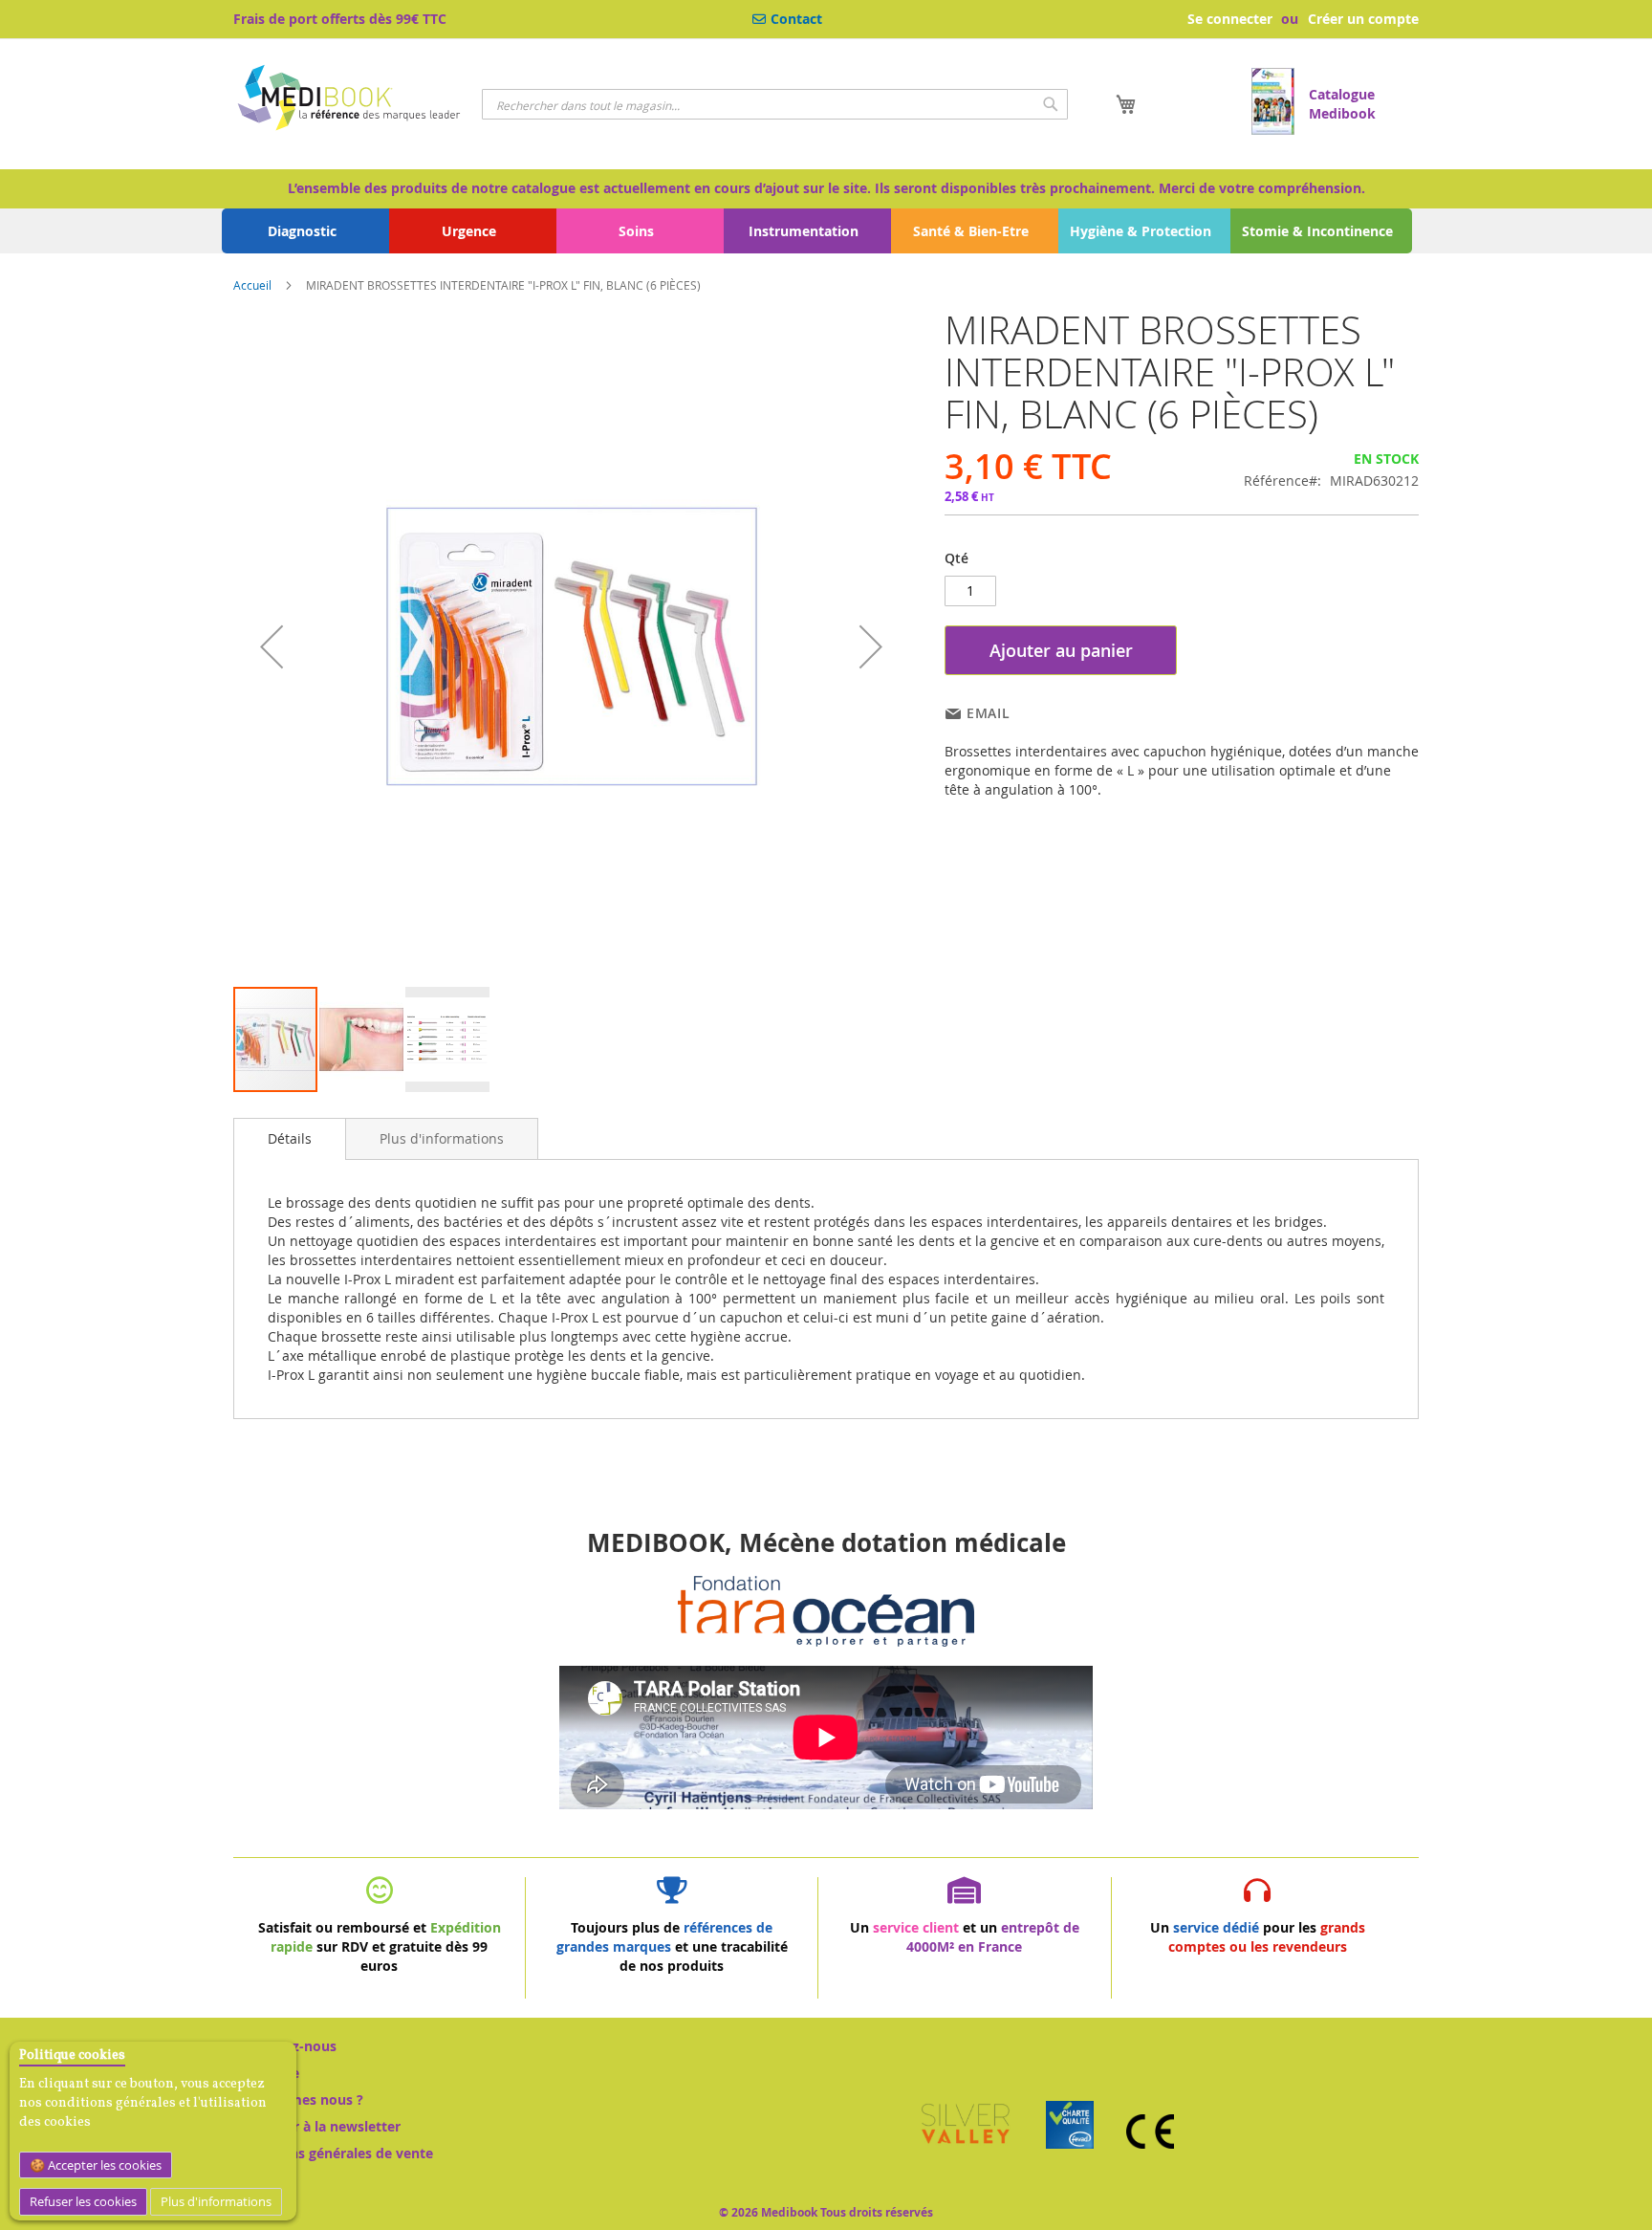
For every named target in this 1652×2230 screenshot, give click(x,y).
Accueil (252, 285)
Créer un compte (1363, 19)
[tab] (290, 1139)
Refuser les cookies (83, 2201)
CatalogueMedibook (1342, 104)
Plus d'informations (216, 2201)
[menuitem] (306, 231)
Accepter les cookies (103, 2165)
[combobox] (775, 104)
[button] (272, 647)
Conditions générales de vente (333, 2153)
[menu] (826, 231)
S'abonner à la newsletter (317, 2126)
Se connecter (1230, 19)
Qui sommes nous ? (298, 2099)
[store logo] (350, 100)
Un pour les (1258, 1937)
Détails (290, 1138)
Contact (796, 19)
